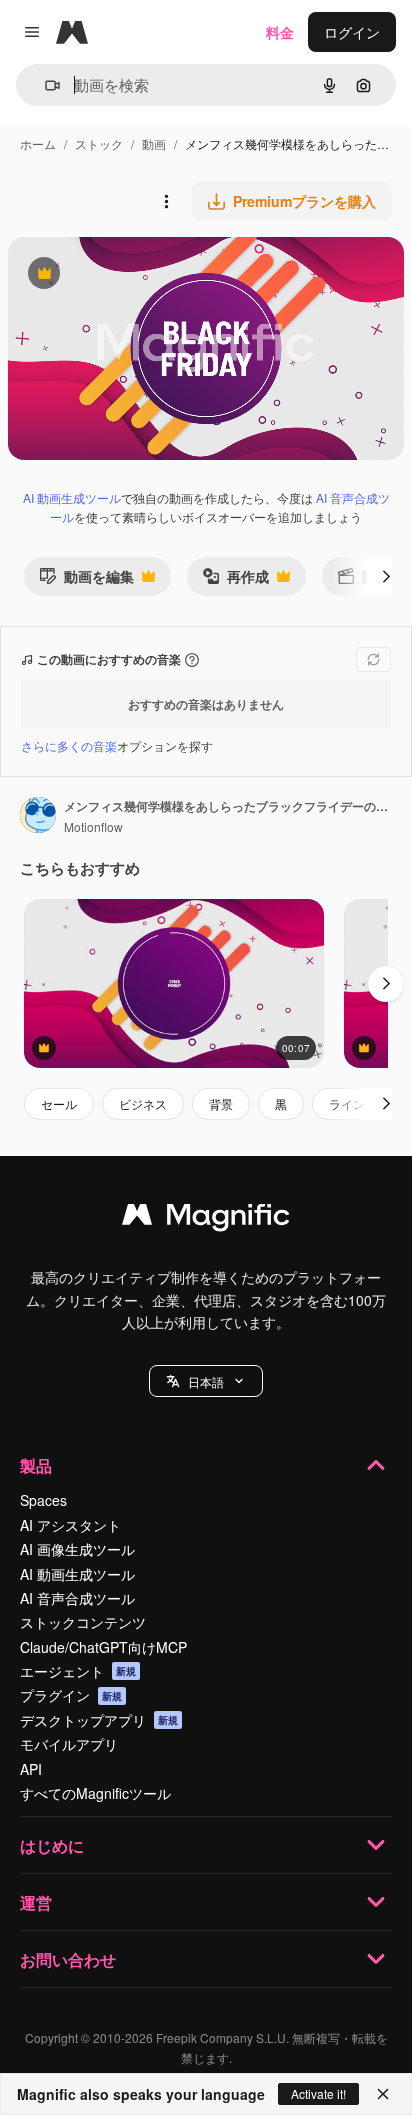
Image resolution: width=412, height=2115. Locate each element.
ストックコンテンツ (83, 1622)
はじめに (52, 1845)
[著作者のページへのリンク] (38, 817)
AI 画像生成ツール (77, 1549)
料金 (280, 32)
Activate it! (318, 2093)
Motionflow (93, 826)
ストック (99, 143)
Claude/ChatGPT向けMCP (103, 1647)
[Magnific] (206, 1219)
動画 (154, 143)
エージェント (78, 1671)
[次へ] (386, 576)
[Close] (383, 2094)
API (31, 1769)
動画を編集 (86, 580)
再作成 (235, 580)
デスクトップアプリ (99, 1720)
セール (59, 1103)
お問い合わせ (68, 1959)
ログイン (352, 32)
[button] (206, 1381)
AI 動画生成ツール (72, 497)
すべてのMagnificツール (95, 1793)
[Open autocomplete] (44, 85)
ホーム (38, 143)
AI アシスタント (70, 1525)
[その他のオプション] (166, 201)
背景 (221, 1103)
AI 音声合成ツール (77, 1598)
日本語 (206, 1381)
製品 (36, 1465)
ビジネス (143, 1103)
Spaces (43, 1500)
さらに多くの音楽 (69, 745)
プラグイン (71, 1695)
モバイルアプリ (69, 1744)
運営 (36, 1902)
